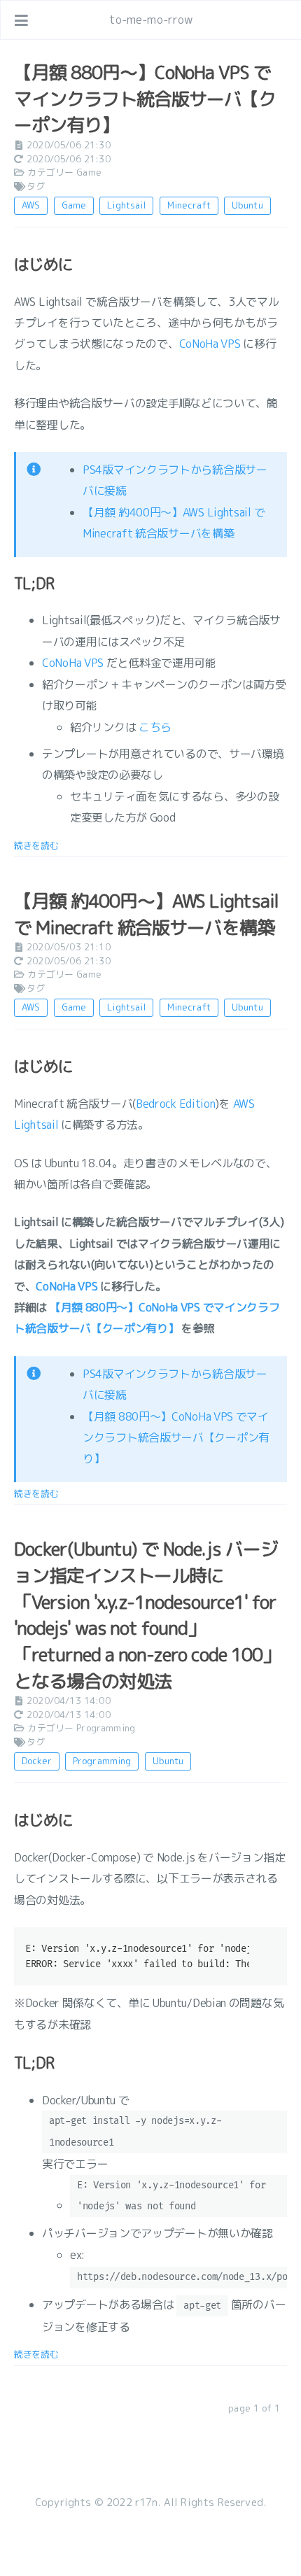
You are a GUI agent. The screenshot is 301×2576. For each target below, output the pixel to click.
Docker (37, 1761)
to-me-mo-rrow (151, 20)
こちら (155, 727)
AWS (31, 205)
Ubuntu (247, 205)
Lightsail (126, 205)
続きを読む (36, 845)
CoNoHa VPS (210, 344)
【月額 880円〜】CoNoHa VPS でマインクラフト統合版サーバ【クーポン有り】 (145, 98)
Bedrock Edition (176, 1104)
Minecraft (189, 205)
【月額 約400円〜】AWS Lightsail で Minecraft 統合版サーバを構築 (146, 914)
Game (89, 172)
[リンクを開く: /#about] (277, 20)
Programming (106, 1728)
